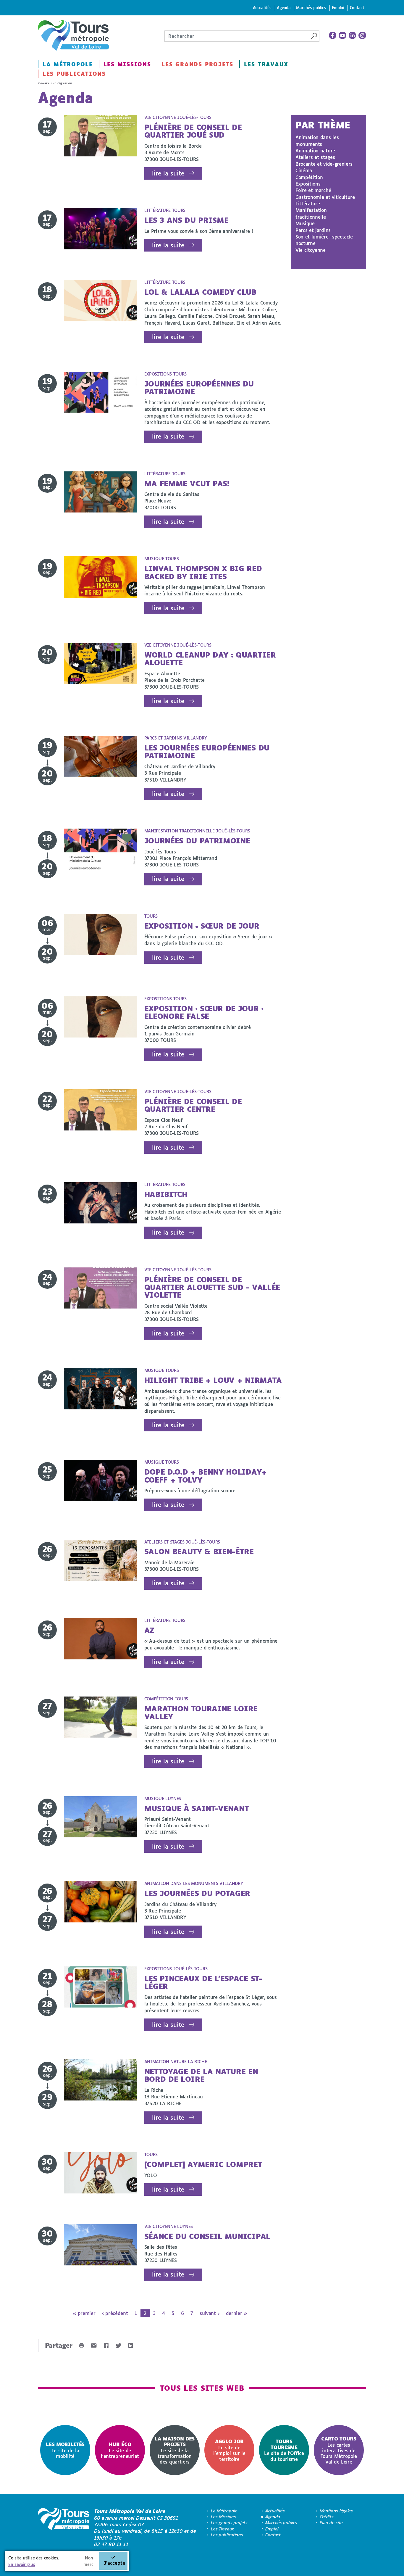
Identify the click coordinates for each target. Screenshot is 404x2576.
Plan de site (331, 2523)
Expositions (308, 184)
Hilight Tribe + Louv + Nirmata (213, 1380)
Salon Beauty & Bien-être (199, 1551)
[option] (65, 2450)
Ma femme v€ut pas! (187, 483)
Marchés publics (311, 8)
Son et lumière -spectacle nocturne (324, 240)
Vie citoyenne (311, 250)
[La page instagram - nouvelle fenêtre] (362, 36)
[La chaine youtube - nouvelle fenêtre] (342, 36)
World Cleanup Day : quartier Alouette (210, 659)
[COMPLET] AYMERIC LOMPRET (203, 2164)
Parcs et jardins (313, 230)
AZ (149, 1630)
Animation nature (315, 150)
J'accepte (114, 2563)
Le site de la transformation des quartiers (175, 2450)
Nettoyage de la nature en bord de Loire (201, 2075)
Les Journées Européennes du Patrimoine (207, 751)
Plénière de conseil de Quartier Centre (193, 1105)
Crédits (327, 2517)
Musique (305, 223)
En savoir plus (22, 2564)
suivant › (209, 2313)
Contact (357, 8)
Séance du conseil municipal (207, 2236)
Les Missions (127, 64)
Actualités (262, 8)
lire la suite (168, 173)
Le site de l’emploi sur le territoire (229, 2450)
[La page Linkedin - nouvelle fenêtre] (353, 36)
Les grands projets (197, 64)
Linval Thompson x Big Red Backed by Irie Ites (203, 572)
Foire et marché (313, 190)
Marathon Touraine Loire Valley (201, 1712)
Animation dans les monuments (317, 140)
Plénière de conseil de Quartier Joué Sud (193, 131)
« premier (84, 2313)
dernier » (236, 2313)
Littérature (308, 203)
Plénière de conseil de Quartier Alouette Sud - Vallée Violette (212, 1287)
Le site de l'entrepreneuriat (120, 2450)
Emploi (338, 8)
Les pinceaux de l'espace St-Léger (203, 1982)
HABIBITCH (166, 1194)
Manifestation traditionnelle (311, 213)
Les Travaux (266, 64)
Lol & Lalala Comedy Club (200, 292)
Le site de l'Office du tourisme (284, 2450)
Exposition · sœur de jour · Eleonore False (204, 1012)
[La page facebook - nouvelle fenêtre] (333, 36)
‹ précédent (115, 2313)
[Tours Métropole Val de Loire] (73, 35)
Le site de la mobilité (65, 2450)
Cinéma (304, 170)
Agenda (284, 8)
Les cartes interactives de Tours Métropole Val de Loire (339, 2450)
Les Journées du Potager (197, 1893)
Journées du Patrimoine (197, 841)
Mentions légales (336, 2511)
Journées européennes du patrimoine (199, 388)
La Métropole (68, 64)
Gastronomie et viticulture (325, 197)
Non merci (89, 2561)
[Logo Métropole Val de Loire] (64, 2528)
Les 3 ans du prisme (186, 220)
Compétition (309, 177)
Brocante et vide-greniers (324, 164)
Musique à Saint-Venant (197, 1808)
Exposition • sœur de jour (202, 926)
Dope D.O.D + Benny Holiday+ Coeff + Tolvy (206, 1476)
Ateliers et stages (315, 157)
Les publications (74, 74)
